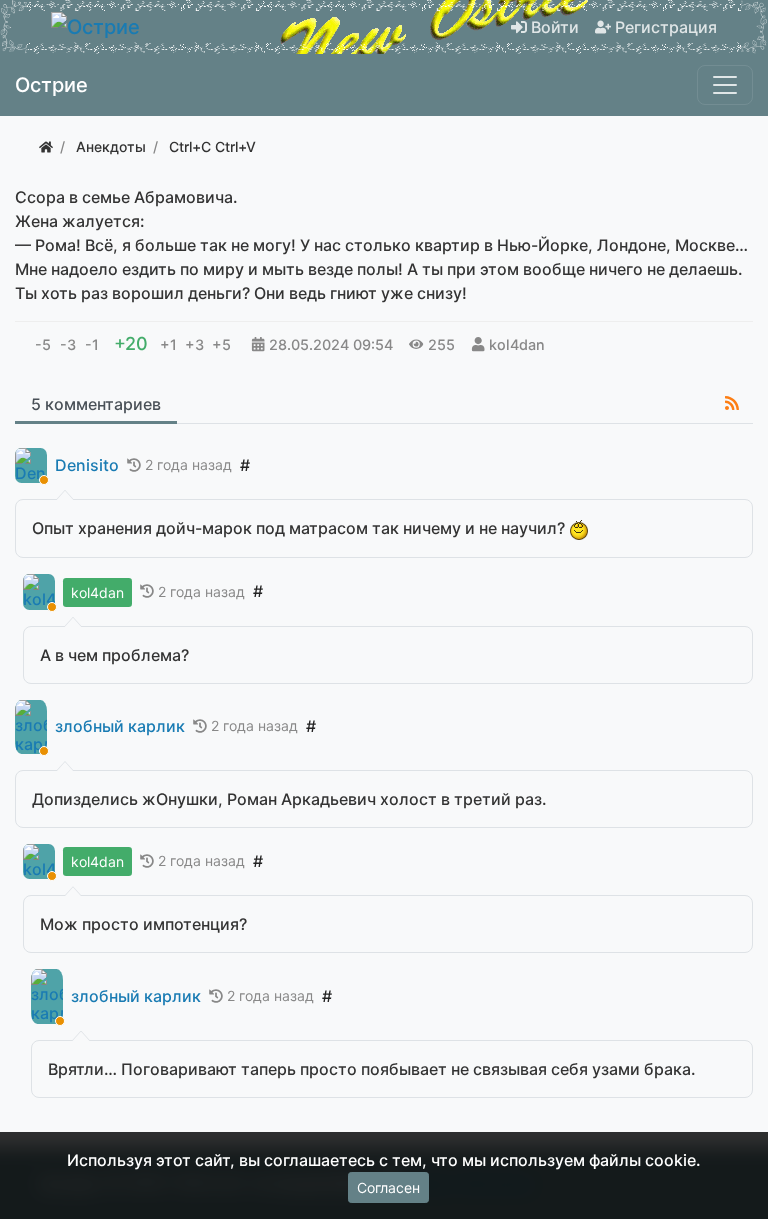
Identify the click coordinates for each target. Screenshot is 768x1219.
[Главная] (46, 146)
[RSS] (732, 403)
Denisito (87, 465)
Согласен (388, 1187)
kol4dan (517, 344)
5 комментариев (96, 404)
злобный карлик (120, 726)
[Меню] (725, 85)
